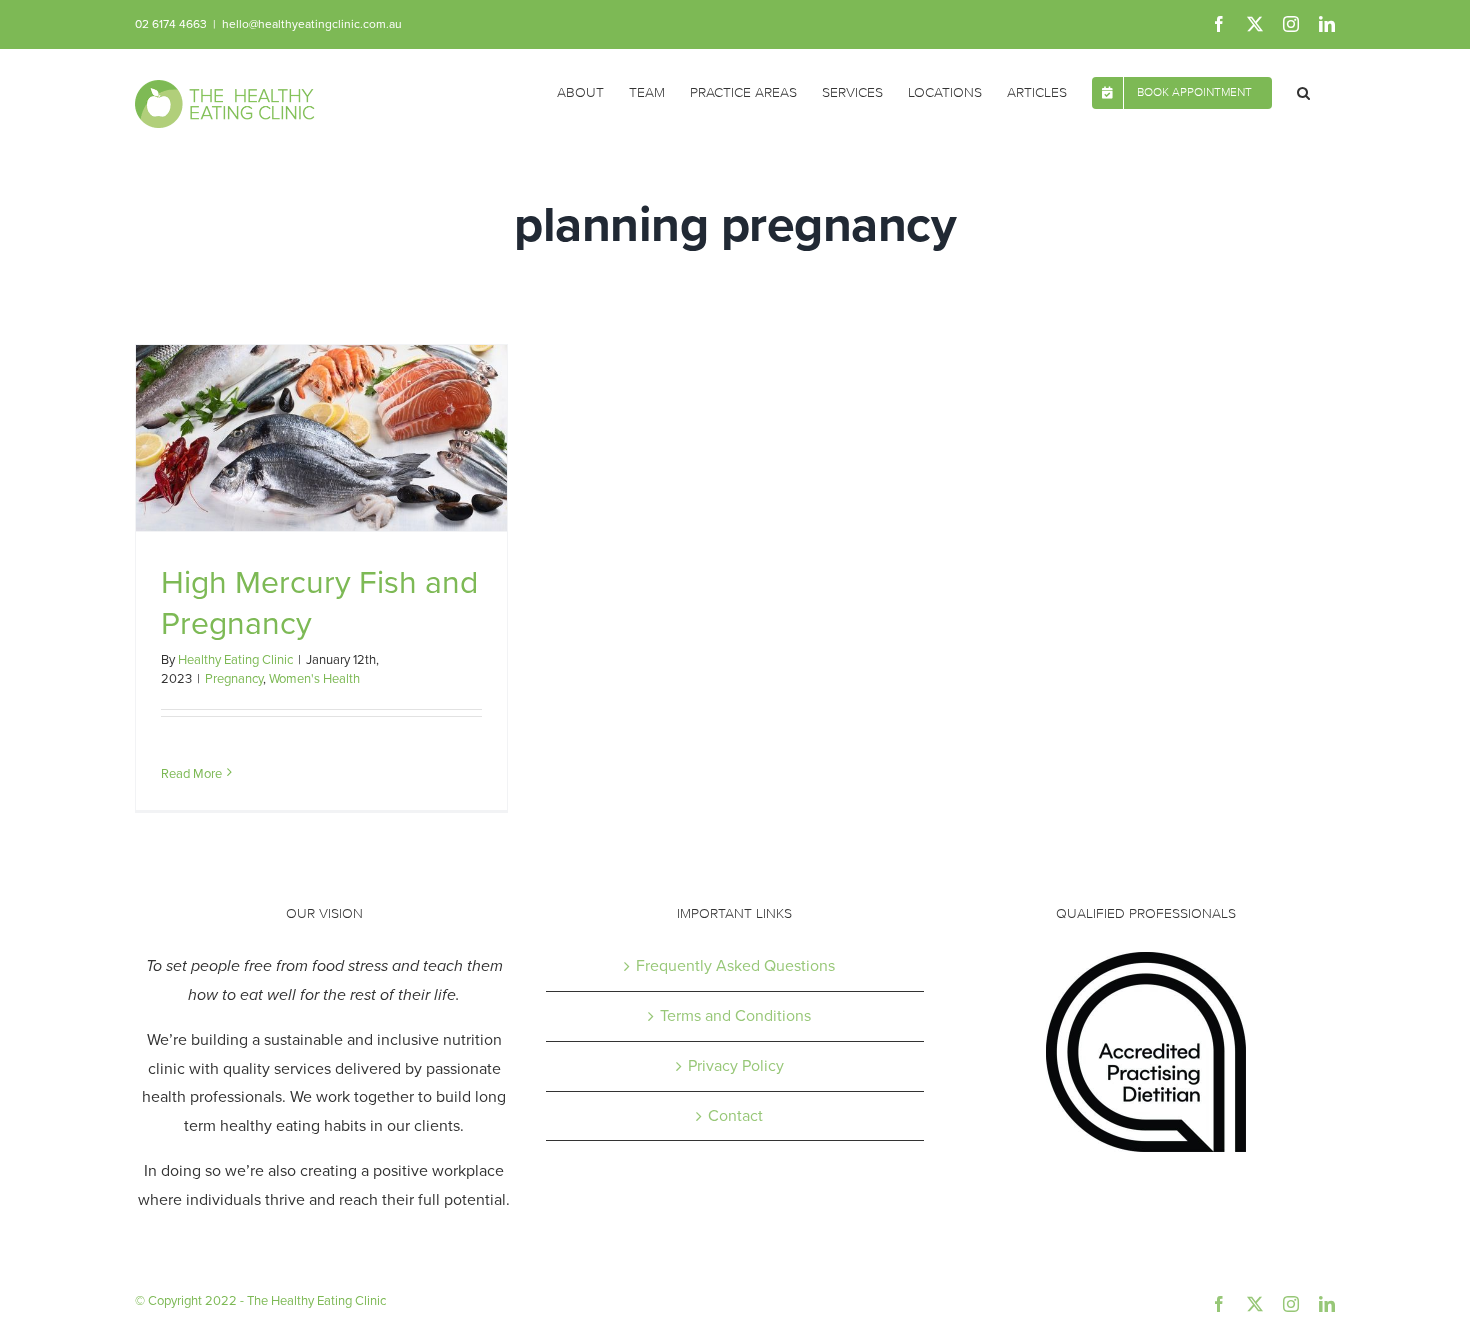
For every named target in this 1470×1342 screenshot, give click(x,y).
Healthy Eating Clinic (235, 659)
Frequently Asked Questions (735, 965)
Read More (191, 773)
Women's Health (314, 678)
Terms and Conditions (735, 1015)
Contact (735, 1115)
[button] (1303, 91)
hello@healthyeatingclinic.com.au (312, 24)
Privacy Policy (736, 1065)
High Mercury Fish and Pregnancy (319, 603)
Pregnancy (234, 678)
